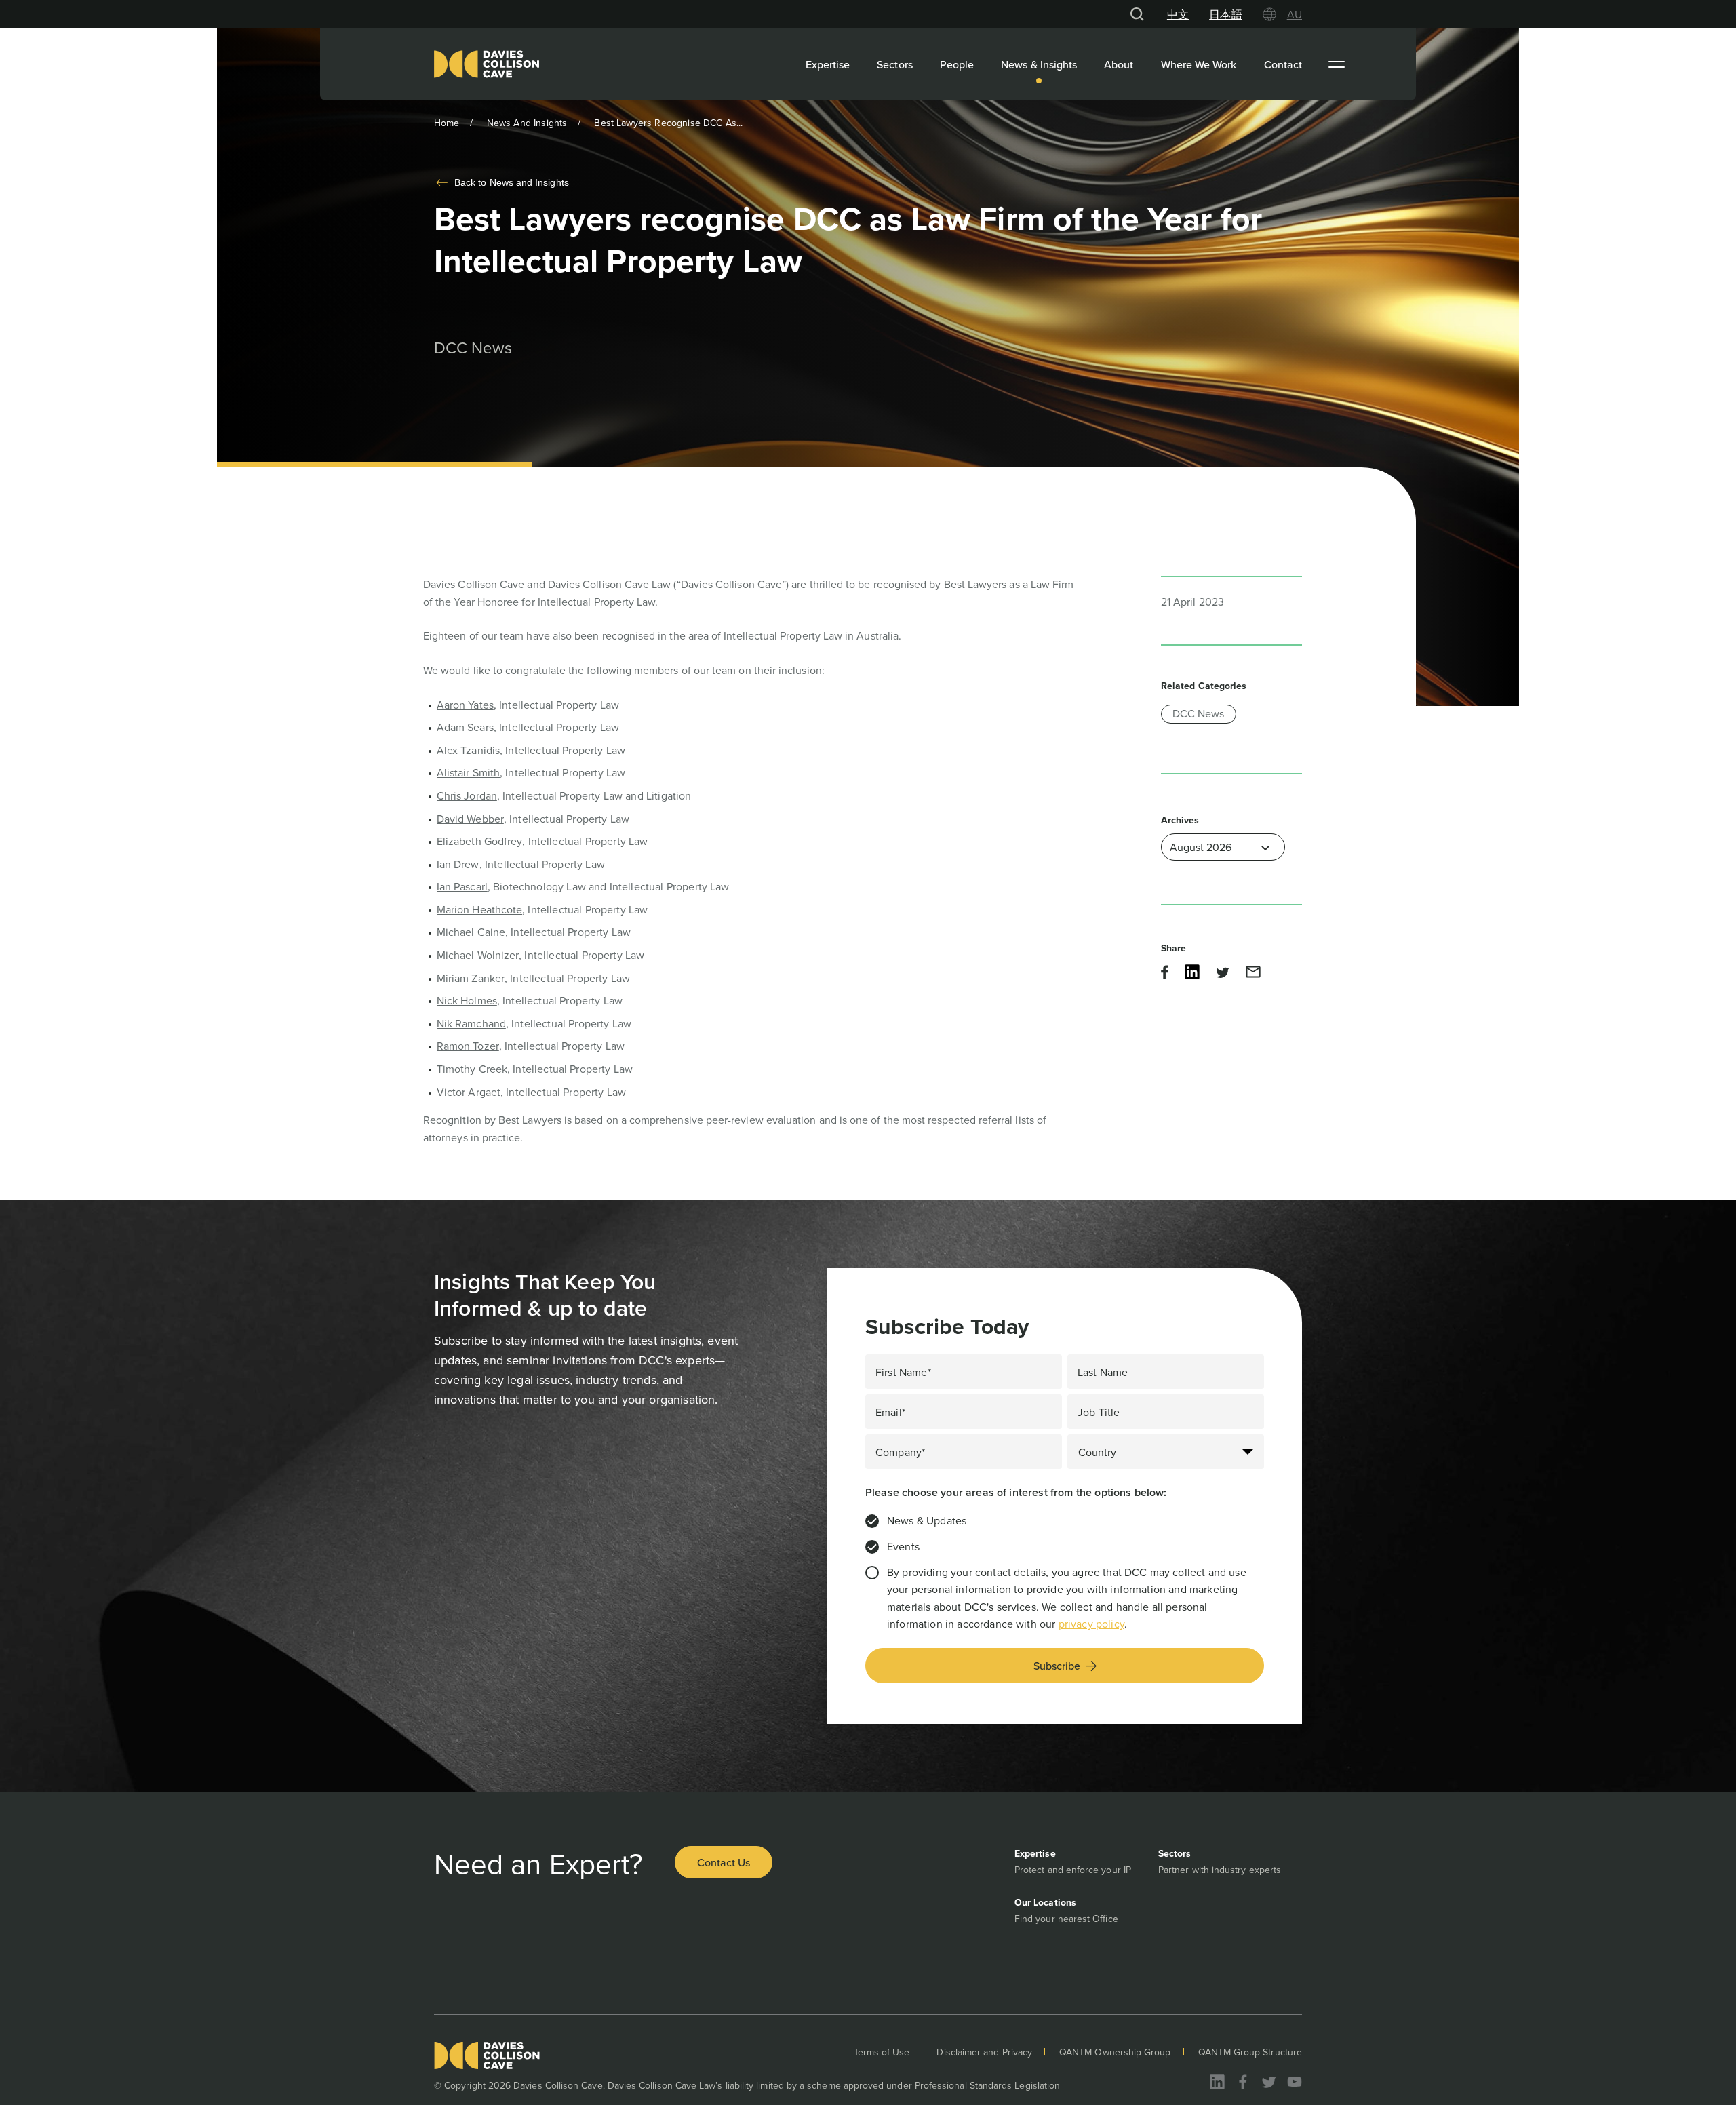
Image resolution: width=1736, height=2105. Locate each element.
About (1119, 64)
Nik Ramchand (471, 1023)
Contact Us (724, 1862)
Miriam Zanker (471, 978)
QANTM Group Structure (1250, 2052)
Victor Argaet (469, 1092)
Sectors (895, 64)
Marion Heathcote (479, 909)
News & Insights (1039, 64)
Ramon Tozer (468, 1046)
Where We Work (1199, 64)
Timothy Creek (472, 1069)
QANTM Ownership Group (1115, 2052)
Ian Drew (458, 864)
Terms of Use (882, 2052)
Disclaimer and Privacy (984, 2052)
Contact (1283, 64)
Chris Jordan (467, 795)
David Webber (470, 819)
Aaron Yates (465, 705)
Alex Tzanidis (468, 750)
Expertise (828, 64)
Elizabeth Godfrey (479, 841)
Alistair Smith (468, 772)
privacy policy (1091, 1624)
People (957, 64)
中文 (1178, 14)
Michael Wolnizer (478, 955)
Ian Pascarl (462, 886)
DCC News (1199, 713)
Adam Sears (465, 727)
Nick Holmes (467, 1000)
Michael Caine (471, 932)
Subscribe (1057, 1666)
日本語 (1225, 14)
